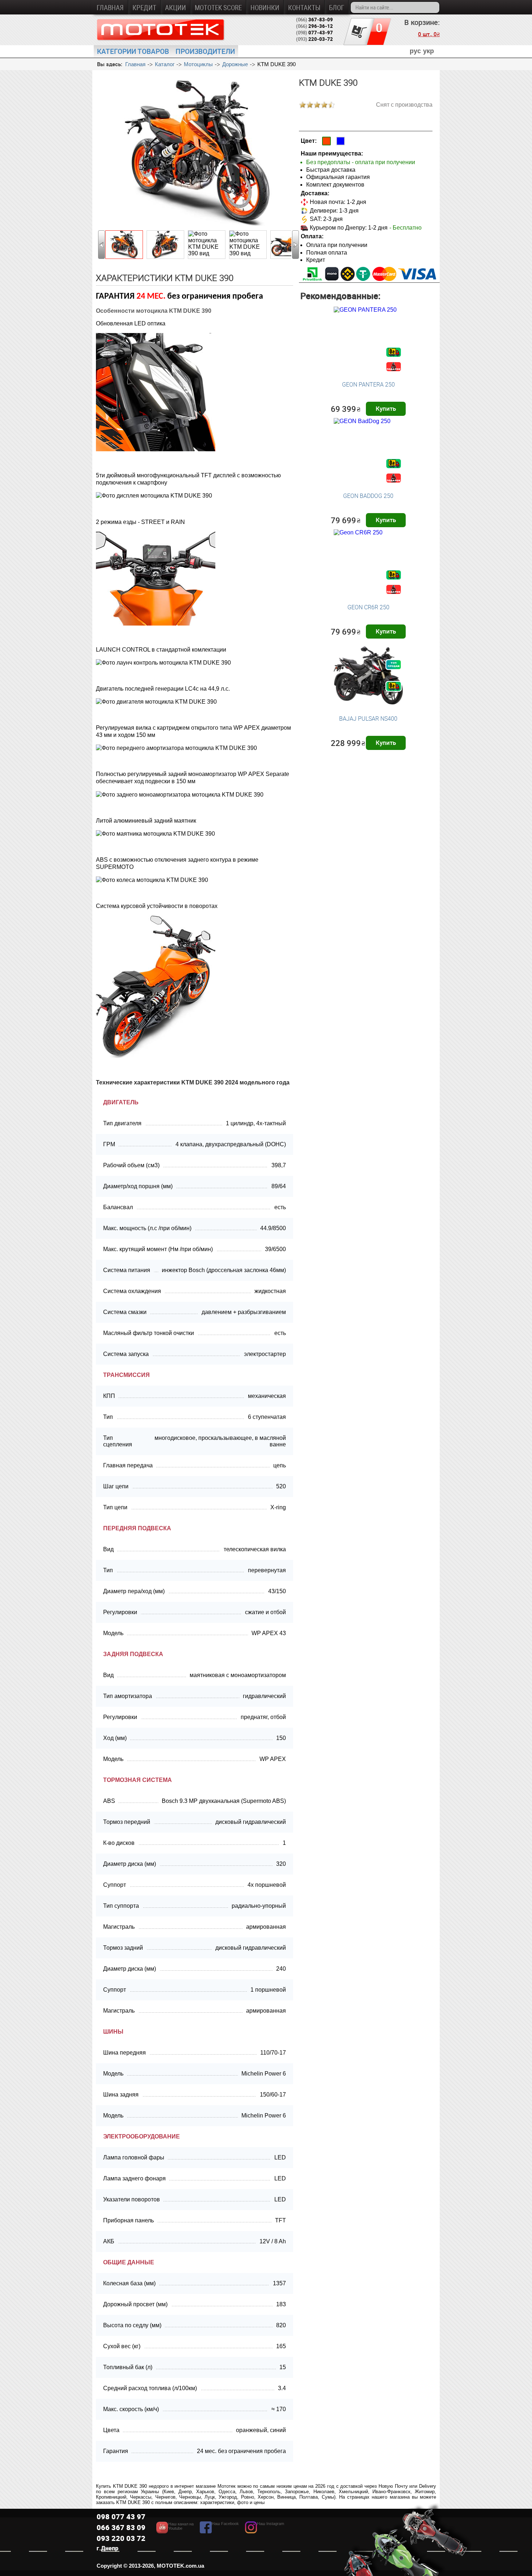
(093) (314, 39)
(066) (314, 20)
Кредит (144, 7)
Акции (176, 7)
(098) (314, 33)
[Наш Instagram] (265, 2531)
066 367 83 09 (121, 2527)
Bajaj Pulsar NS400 (368, 718)
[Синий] (341, 141)
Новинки (265, 7)
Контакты (304, 7)
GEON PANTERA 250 (368, 384)
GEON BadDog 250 (368, 496)
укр (428, 51)
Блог (337, 7)
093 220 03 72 (121, 2538)
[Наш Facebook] (219, 2531)
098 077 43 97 (121, 2517)
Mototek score (218, 7)
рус (415, 51)
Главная (110, 7)
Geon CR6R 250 (368, 607)
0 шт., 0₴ (429, 34)
